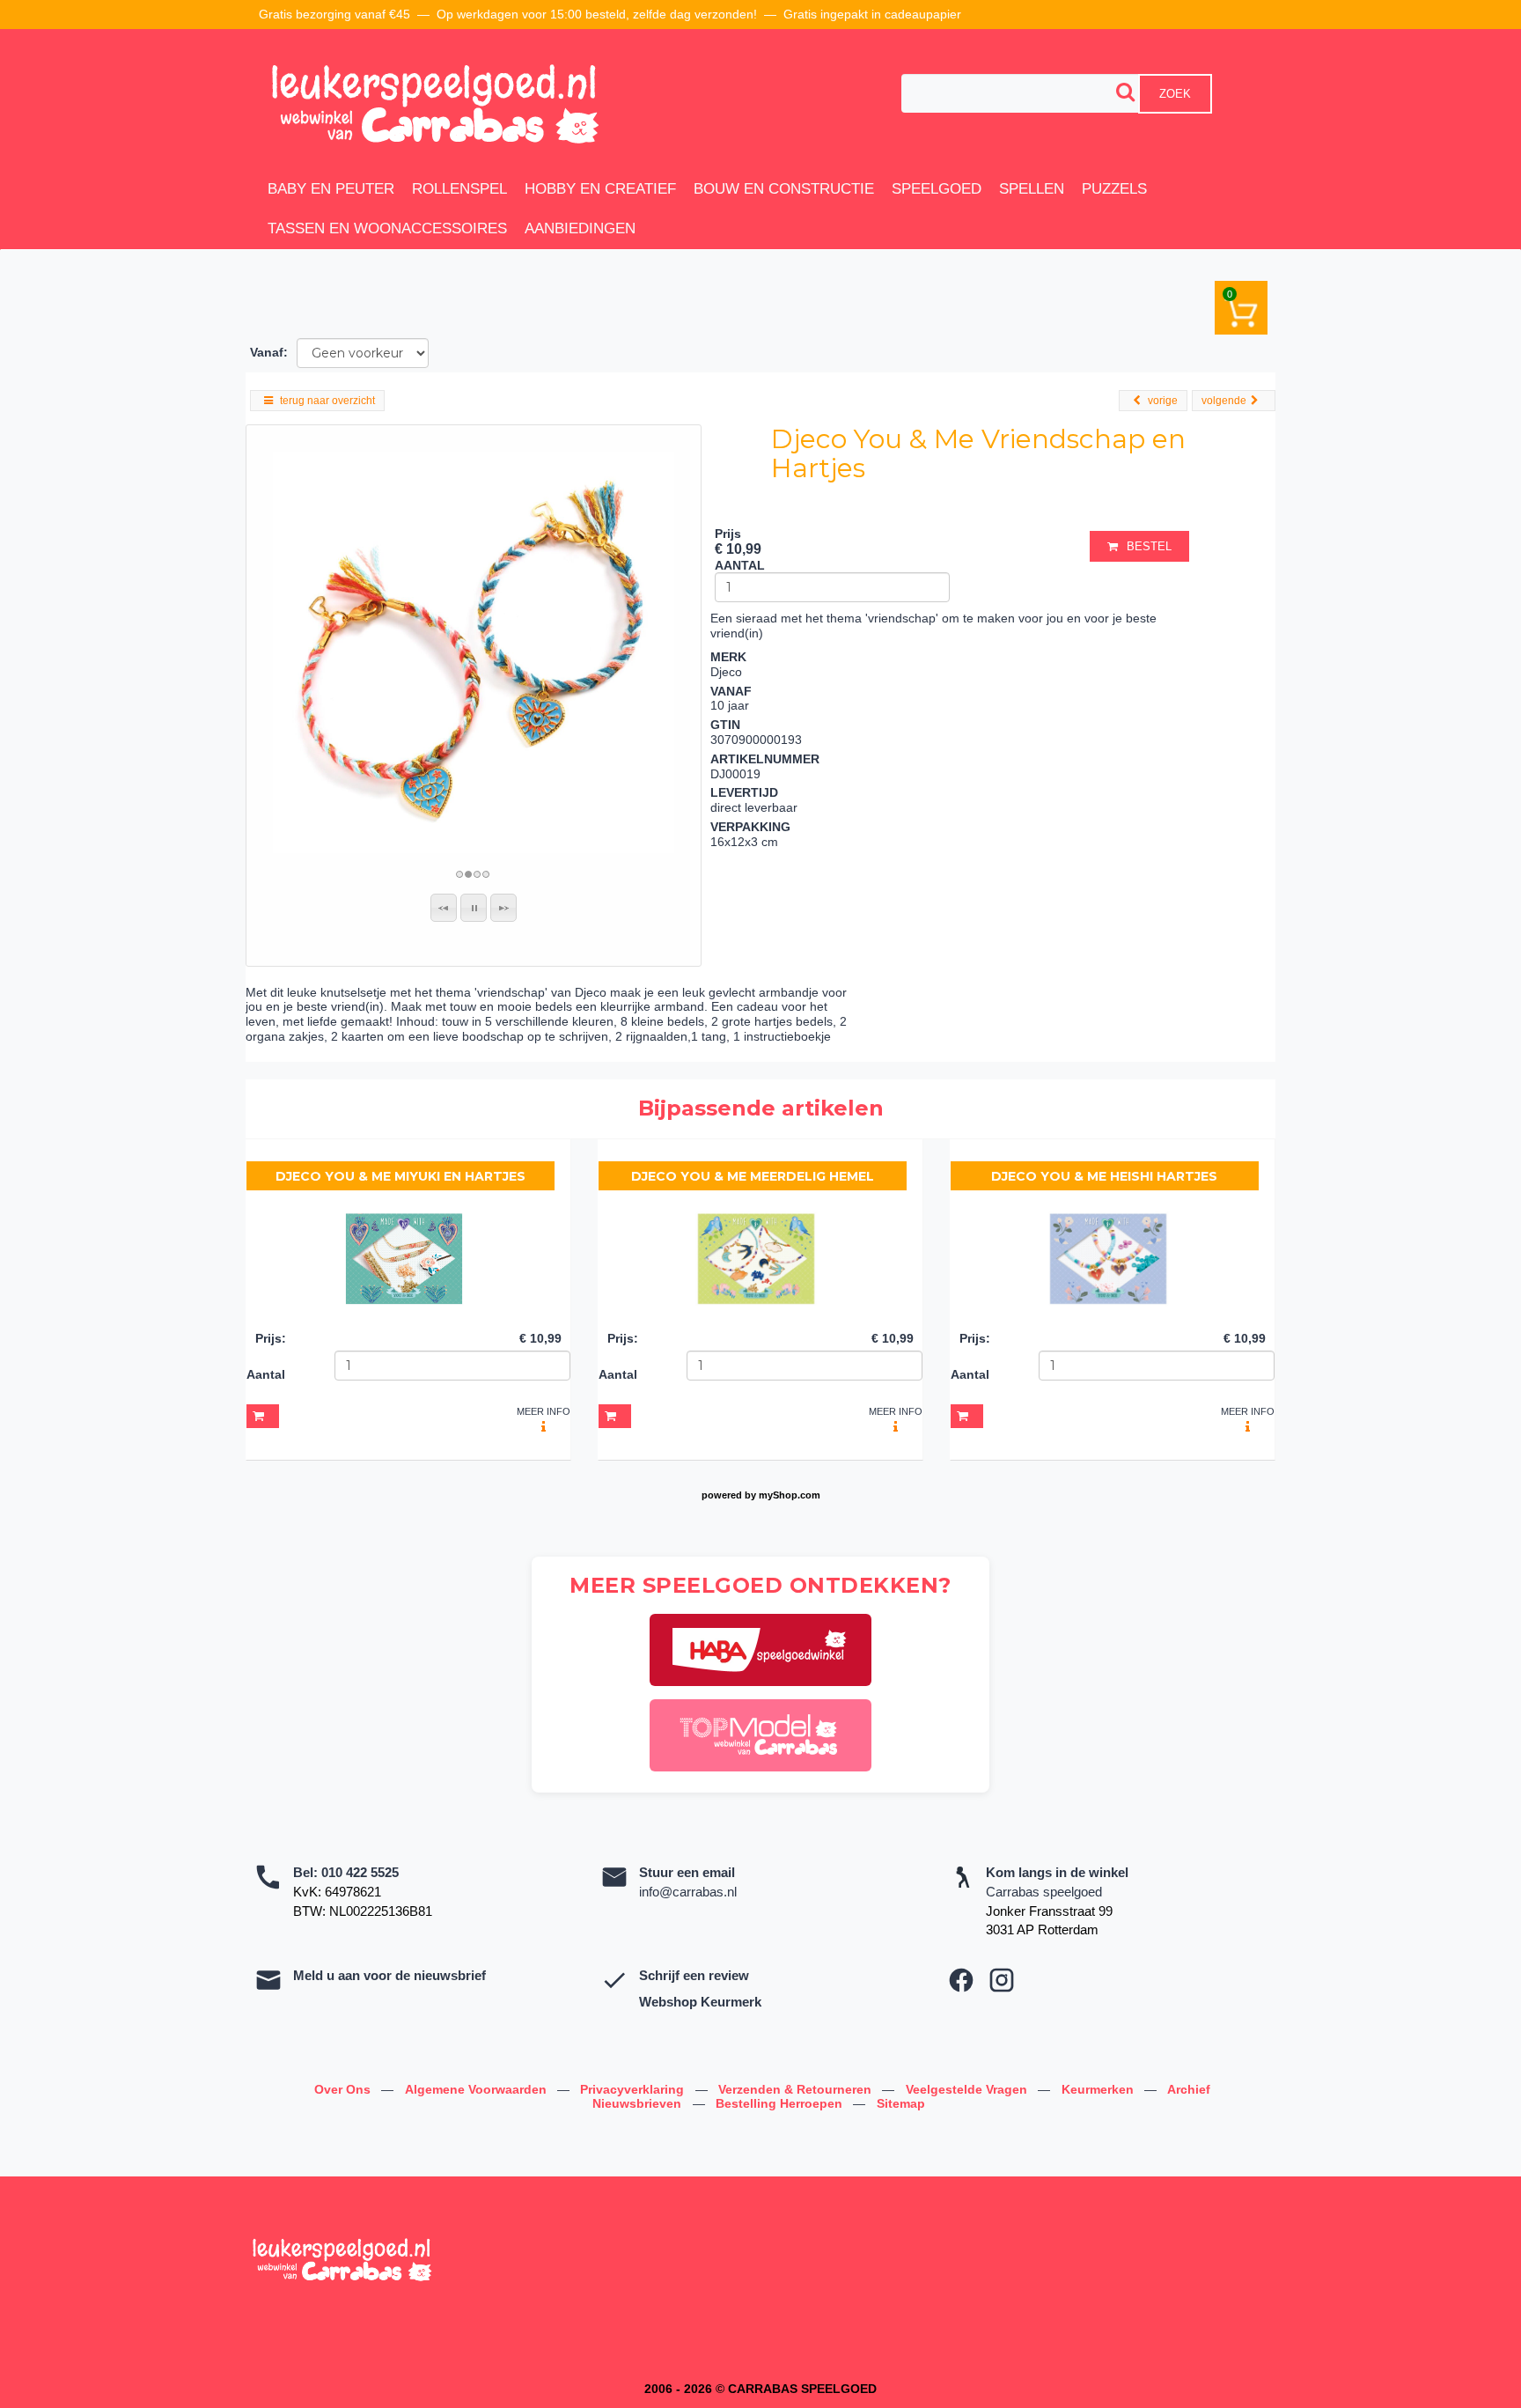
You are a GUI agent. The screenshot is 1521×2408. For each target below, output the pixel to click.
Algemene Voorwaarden (478, 2089)
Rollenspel (459, 189)
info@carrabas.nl (688, 1892)
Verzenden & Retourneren (797, 2089)
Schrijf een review (694, 1975)
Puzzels (1114, 189)
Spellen (1032, 189)
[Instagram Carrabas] (1002, 1980)
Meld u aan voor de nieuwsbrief (389, 1975)
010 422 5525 (360, 1872)
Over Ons (344, 2089)
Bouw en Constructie (784, 189)
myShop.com (790, 1495)
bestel (1149, 546)
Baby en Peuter (331, 189)
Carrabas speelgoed (1044, 1892)
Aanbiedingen (580, 228)
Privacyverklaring (634, 2089)
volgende (1224, 401)
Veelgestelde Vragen (968, 2089)
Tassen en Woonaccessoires (387, 228)
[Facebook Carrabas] (961, 1980)
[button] (444, 908)
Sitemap (901, 2103)
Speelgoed (937, 189)
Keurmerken (1099, 2089)
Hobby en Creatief (600, 189)
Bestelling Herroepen (781, 2103)
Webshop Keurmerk (700, 2002)
